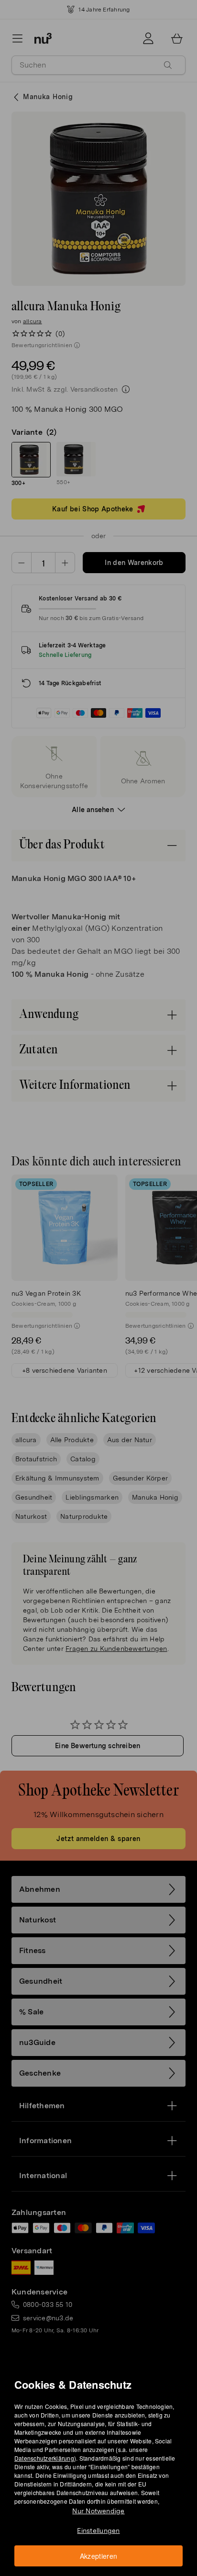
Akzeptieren (99, 2556)
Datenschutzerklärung (44, 2458)
